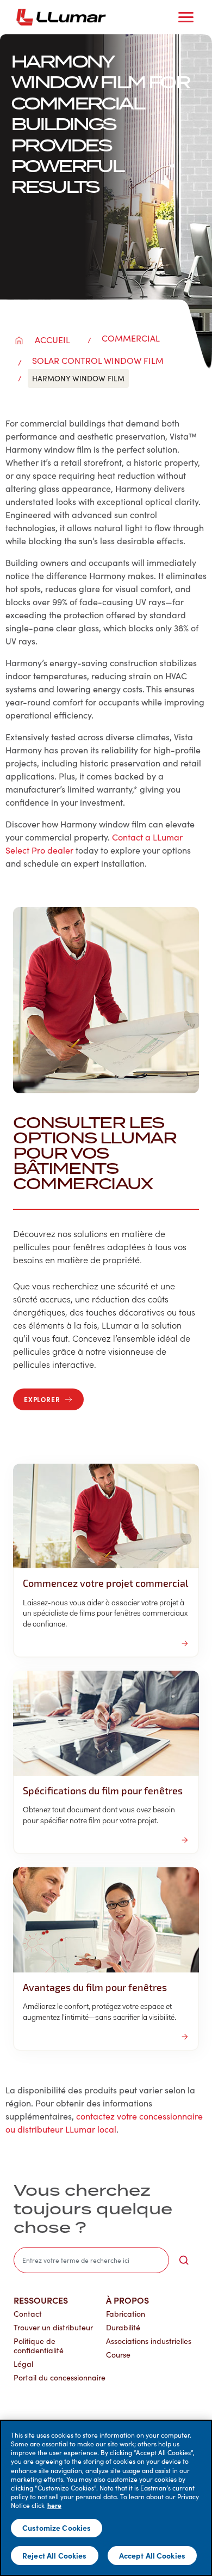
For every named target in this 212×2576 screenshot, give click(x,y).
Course (118, 2355)
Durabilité (123, 2327)
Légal (23, 2364)
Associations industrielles (149, 2341)
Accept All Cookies (152, 2555)
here (54, 2505)
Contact (28, 2314)
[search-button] (184, 2260)
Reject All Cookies (55, 2555)
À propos (127, 2300)
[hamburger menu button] (186, 17)
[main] (106, 2498)
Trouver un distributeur (53, 2327)
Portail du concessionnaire (60, 2377)
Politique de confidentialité (39, 2346)
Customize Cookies (57, 2528)
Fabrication (126, 2314)
